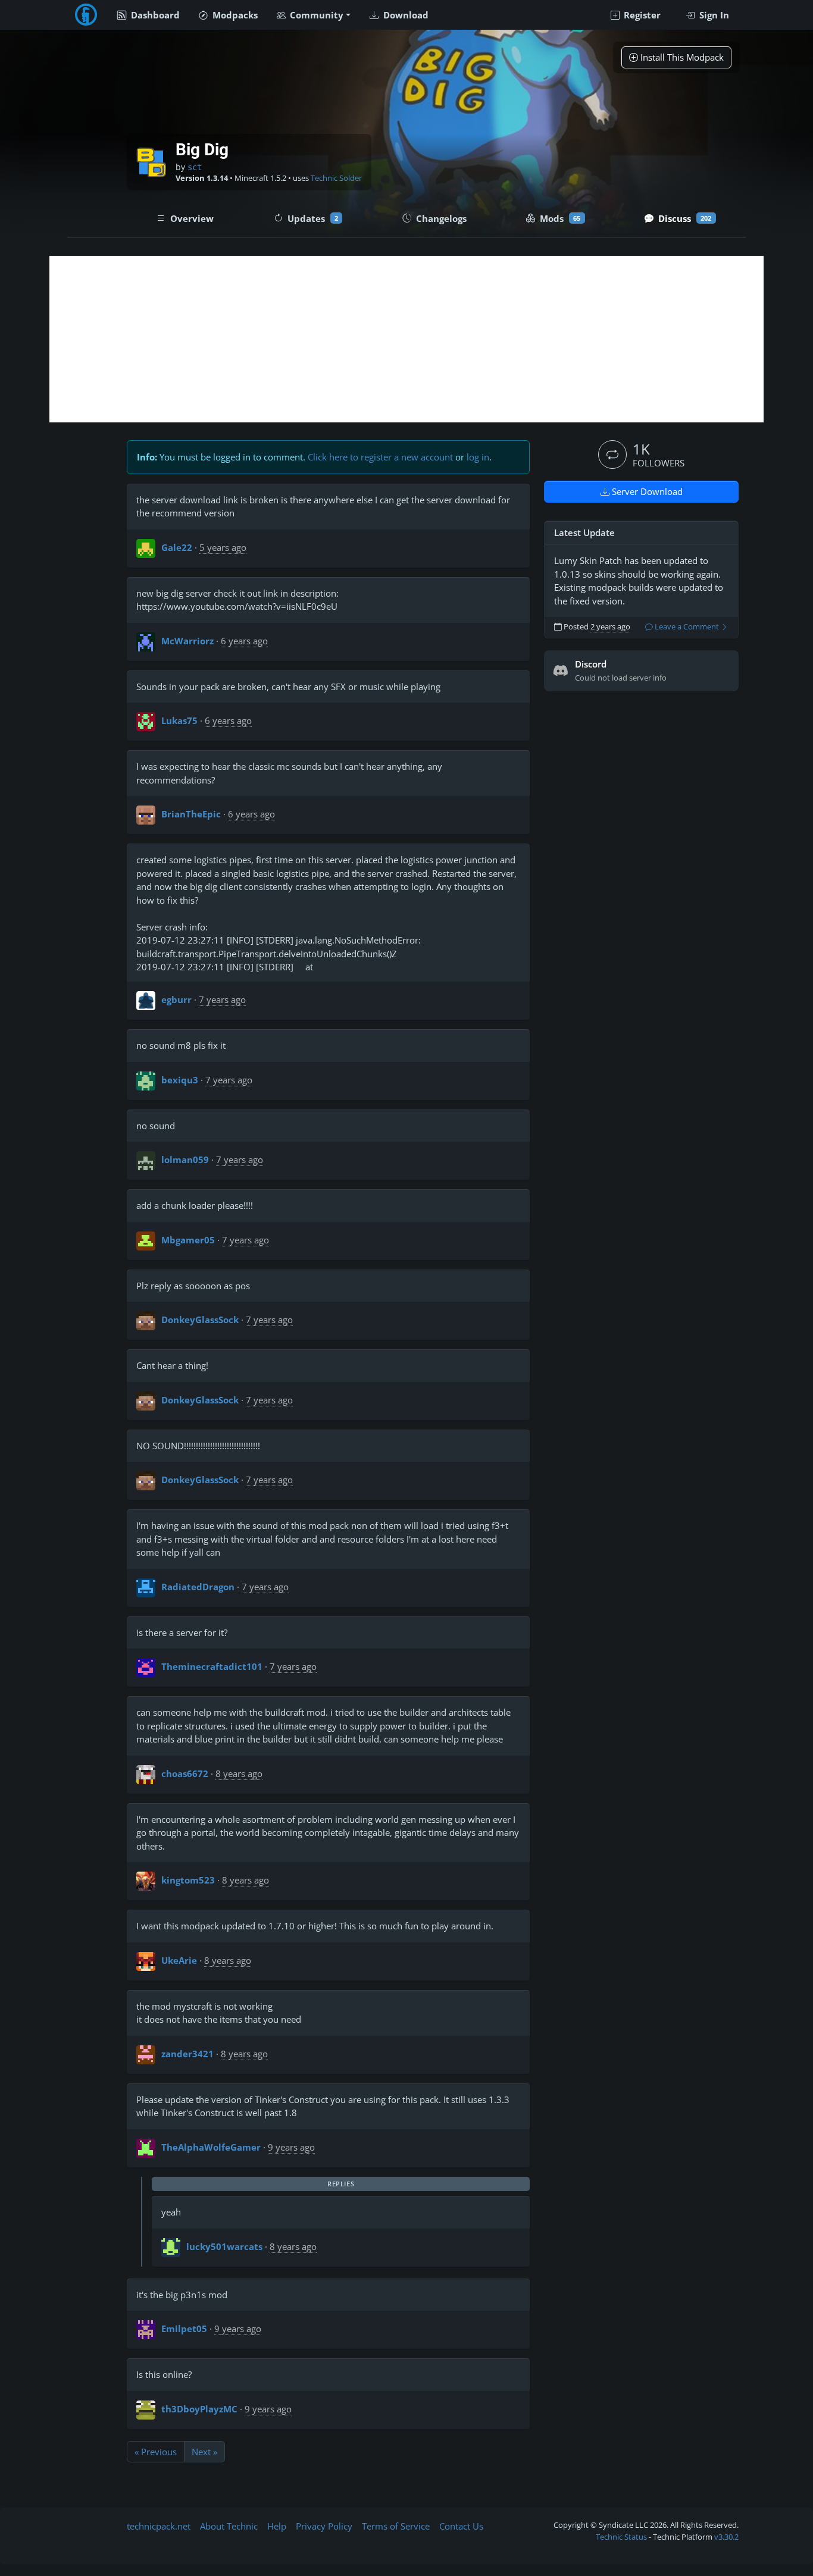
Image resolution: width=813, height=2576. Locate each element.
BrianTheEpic (191, 814)
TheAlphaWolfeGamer (211, 2147)
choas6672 (185, 1773)
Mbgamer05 (188, 1240)
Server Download (646, 491)
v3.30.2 (726, 2537)
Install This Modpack (681, 57)
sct (195, 167)
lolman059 (185, 1159)
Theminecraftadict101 (212, 1666)
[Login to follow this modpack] (612, 455)
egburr (176, 999)
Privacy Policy (324, 2526)
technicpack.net (159, 2526)
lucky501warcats (224, 2246)
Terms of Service (396, 2526)
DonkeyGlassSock (200, 1320)
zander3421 (187, 2054)
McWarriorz (187, 641)
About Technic (229, 2526)
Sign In (713, 15)
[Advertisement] (406, 339)
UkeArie (179, 1960)
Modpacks (234, 15)
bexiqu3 (180, 1080)
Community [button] (315, 15)
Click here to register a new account (380, 457)
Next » (204, 2452)
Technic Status (621, 2537)
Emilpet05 (184, 2329)
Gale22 (177, 547)
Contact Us (461, 2526)
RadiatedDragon (198, 1587)
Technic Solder (336, 178)
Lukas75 (179, 720)
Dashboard (154, 15)
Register (641, 15)
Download (405, 15)
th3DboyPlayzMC (199, 2409)
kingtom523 (188, 1880)
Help (277, 2526)
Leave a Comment (687, 627)
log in (478, 457)
